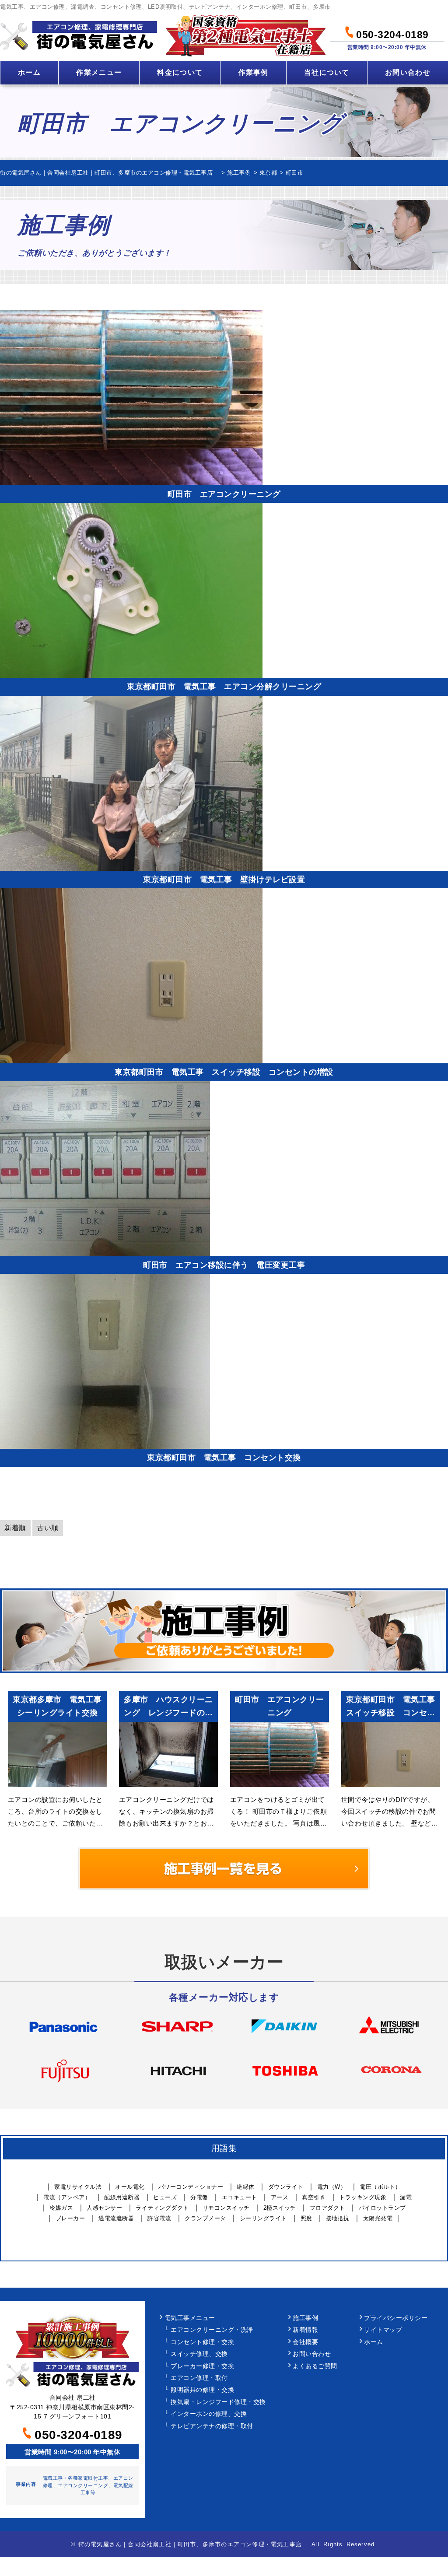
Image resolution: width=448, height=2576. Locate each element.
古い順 (48, 1528)
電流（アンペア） (67, 2197)
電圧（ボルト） (380, 2187)
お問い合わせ (408, 72)
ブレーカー (70, 2218)
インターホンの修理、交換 (209, 2414)
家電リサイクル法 (78, 2187)
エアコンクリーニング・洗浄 (212, 2330)
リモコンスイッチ (226, 2208)
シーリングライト (263, 2218)
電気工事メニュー (190, 2318)
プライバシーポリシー (396, 2318)
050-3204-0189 (391, 33)
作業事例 (254, 72)
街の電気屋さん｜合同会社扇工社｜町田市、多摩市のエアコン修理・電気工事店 (193, 2544)
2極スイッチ (280, 2208)
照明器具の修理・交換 (202, 2390)
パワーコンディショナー (191, 2187)
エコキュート (240, 2197)
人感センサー (104, 2208)
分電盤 (199, 2197)
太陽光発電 (378, 2218)
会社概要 (305, 2342)
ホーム (29, 72)
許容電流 (159, 2218)
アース (280, 2197)
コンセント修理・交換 (202, 2342)
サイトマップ (383, 2330)
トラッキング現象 (363, 2197)
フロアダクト (327, 2208)
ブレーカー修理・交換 (202, 2366)
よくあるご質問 (315, 2366)
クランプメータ (205, 2218)
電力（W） (332, 2187)
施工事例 (305, 2318)
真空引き (314, 2197)
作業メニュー (99, 72)
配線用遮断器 (122, 2197)
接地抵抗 (338, 2218)
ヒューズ (165, 2197)
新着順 (15, 1528)
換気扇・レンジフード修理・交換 (218, 2402)
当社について (327, 72)
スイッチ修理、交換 (199, 2354)
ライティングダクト (162, 2208)
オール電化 (130, 2187)
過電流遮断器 (116, 2218)
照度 (306, 2218)
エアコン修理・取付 (199, 2378)
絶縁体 (246, 2187)
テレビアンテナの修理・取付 (212, 2426)
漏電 (406, 2197)
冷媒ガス (61, 2208)
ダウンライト (286, 2187)
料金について (180, 72)
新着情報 (305, 2330)
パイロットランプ (382, 2208)
